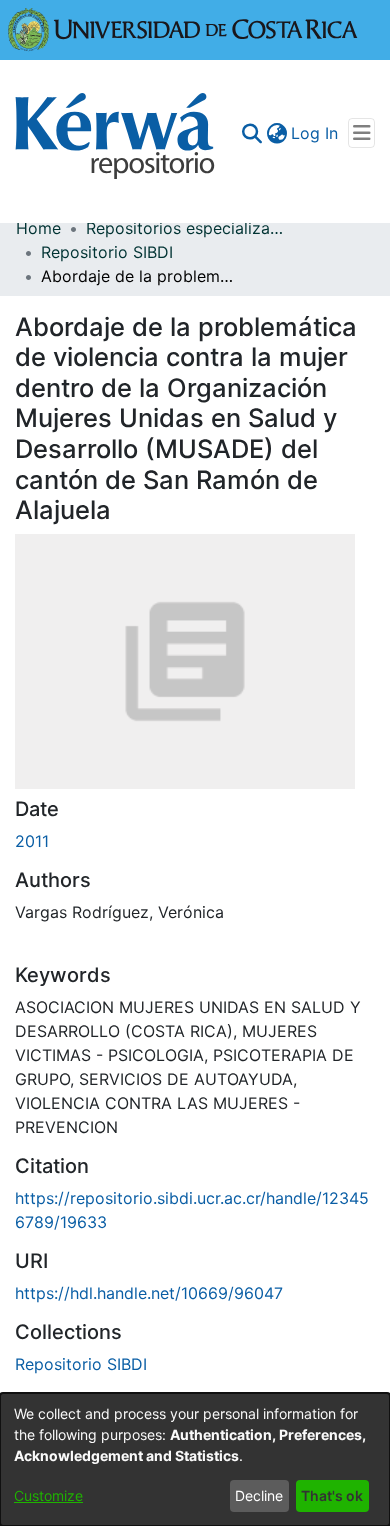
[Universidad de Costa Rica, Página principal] (183, 28)
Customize (48, 1495)
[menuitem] (276, 133)
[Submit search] (251, 133)
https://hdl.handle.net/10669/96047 (149, 1293)
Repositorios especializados (186, 228)
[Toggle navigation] (361, 133)
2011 (32, 841)
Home (38, 228)
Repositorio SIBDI (107, 252)
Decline (259, 1495)
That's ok (332, 1495)
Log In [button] (315, 133)
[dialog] (195, 1459)
